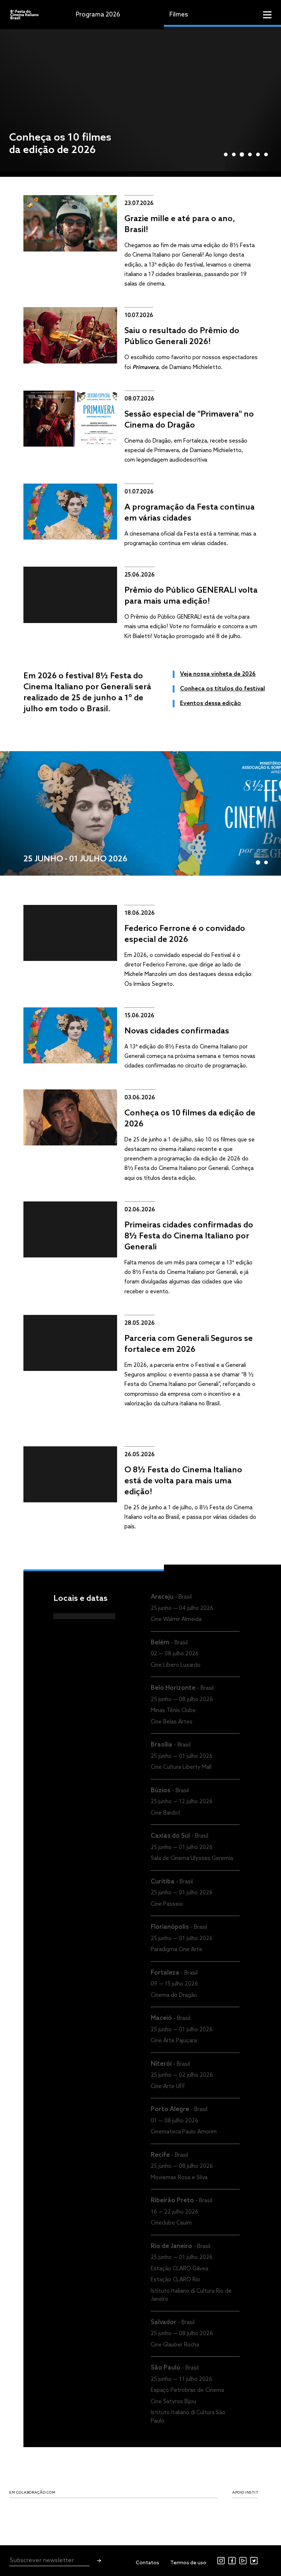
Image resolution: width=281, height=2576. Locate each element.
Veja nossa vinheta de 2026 (218, 674)
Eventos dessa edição (211, 703)
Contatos (147, 2563)
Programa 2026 (98, 15)
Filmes (179, 15)
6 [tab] (266, 154)
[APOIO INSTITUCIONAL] (253, 2511)
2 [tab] (234, 154)
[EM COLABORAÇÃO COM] (30, 2511)
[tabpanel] (140, 98)
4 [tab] (250, 154)
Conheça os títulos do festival (222, 689)
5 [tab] (258, 154)
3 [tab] (242, 154)
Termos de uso (188, 2563)
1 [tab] (226, 154)
